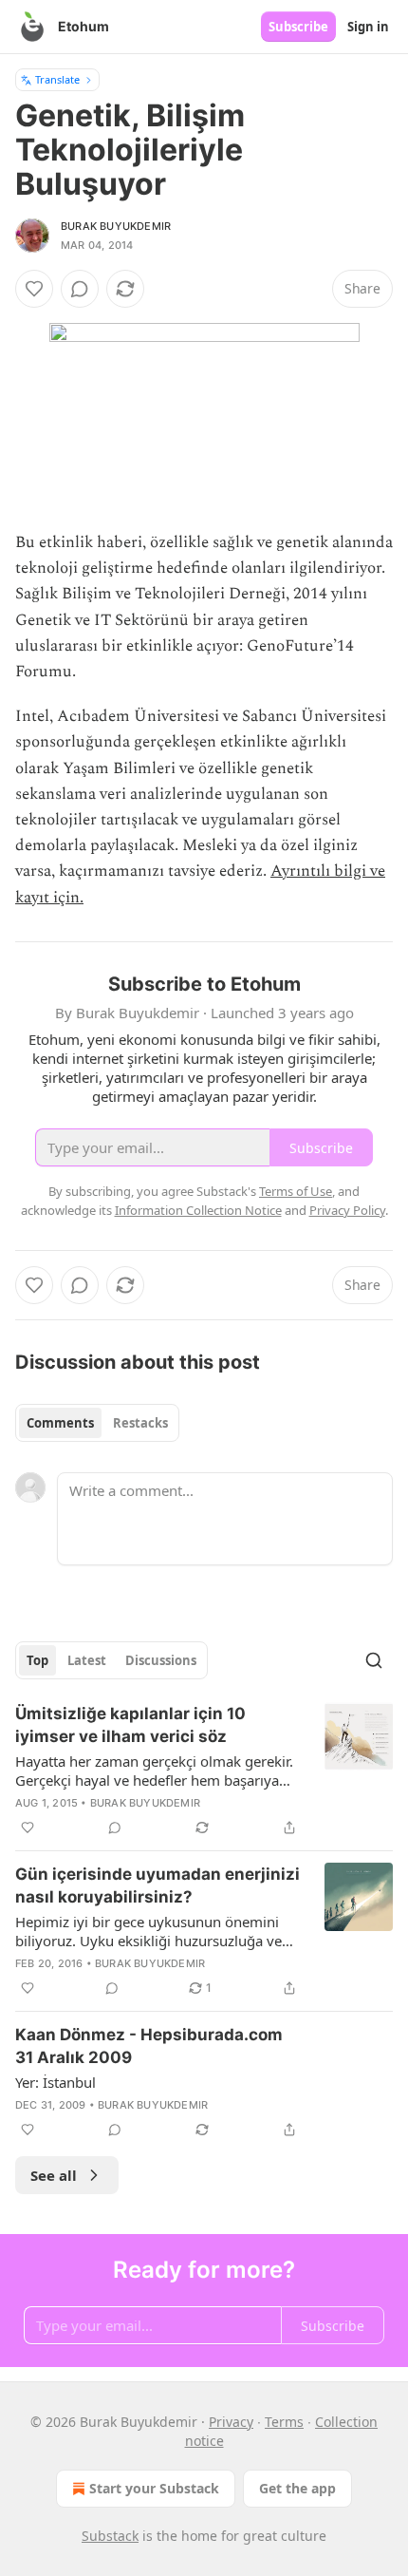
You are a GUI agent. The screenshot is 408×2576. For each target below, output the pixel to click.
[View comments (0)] (80, 289)
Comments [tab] (60, 1423)
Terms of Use (296, 1191)
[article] (204, 1771)
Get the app (297, 2488)
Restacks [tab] (140, 1423)
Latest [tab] (87, 1660)
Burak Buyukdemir (116, 226)
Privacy (231, 2422)
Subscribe (298, 27)
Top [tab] (37, 1660)
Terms (284, 2422)
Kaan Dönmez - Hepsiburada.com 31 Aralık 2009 (149, 2046)
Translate (57, 79)
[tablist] (97, 1423)
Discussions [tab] (161, 1660)
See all (54, 2175)
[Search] (374, 1660)
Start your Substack (154, 2488)
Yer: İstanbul (56, 2082)
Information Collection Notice (198, 1210)
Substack (110, 2536)
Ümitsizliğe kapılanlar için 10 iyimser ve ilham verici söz (130, 1725)
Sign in (368, 27)
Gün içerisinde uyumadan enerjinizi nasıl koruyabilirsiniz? (158, 1885)
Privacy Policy (347, 1210)
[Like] (34, 289)
